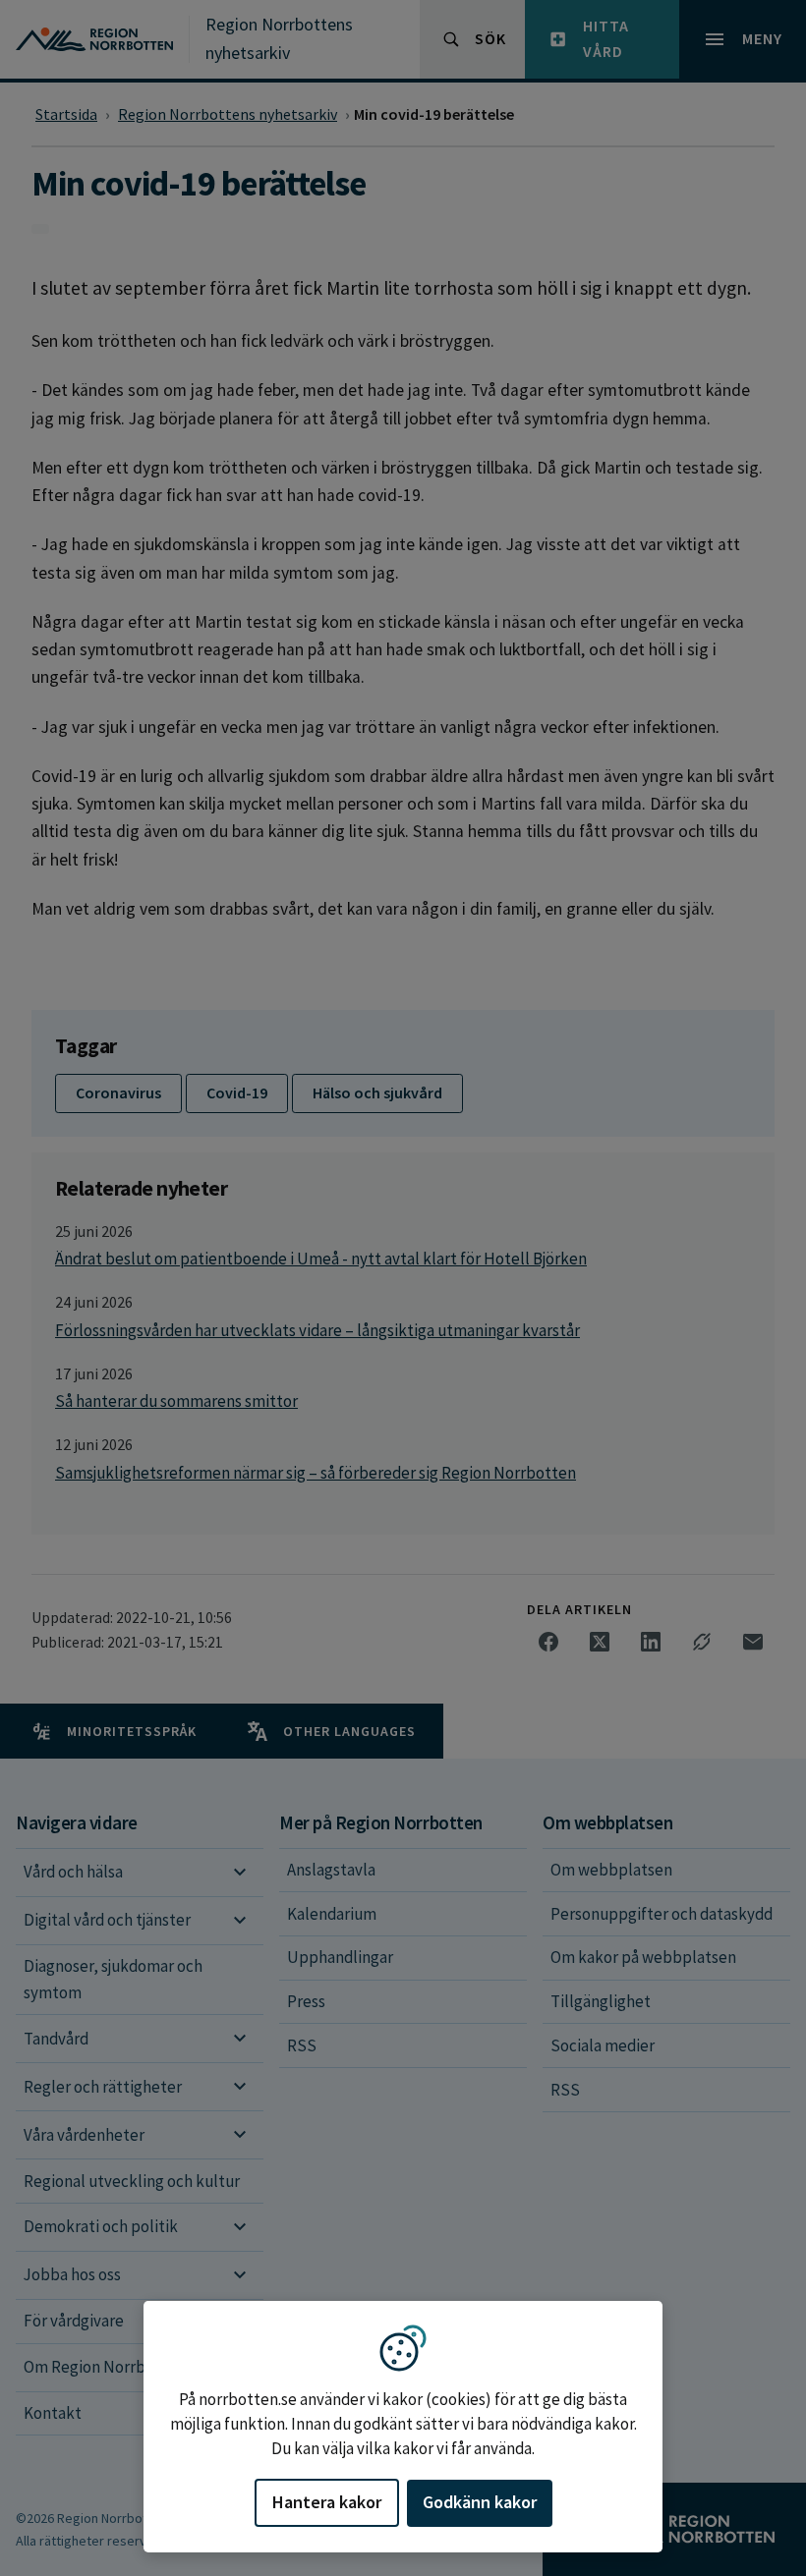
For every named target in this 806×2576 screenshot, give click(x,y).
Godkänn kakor (480, 2502)
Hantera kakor (327, 2502)
